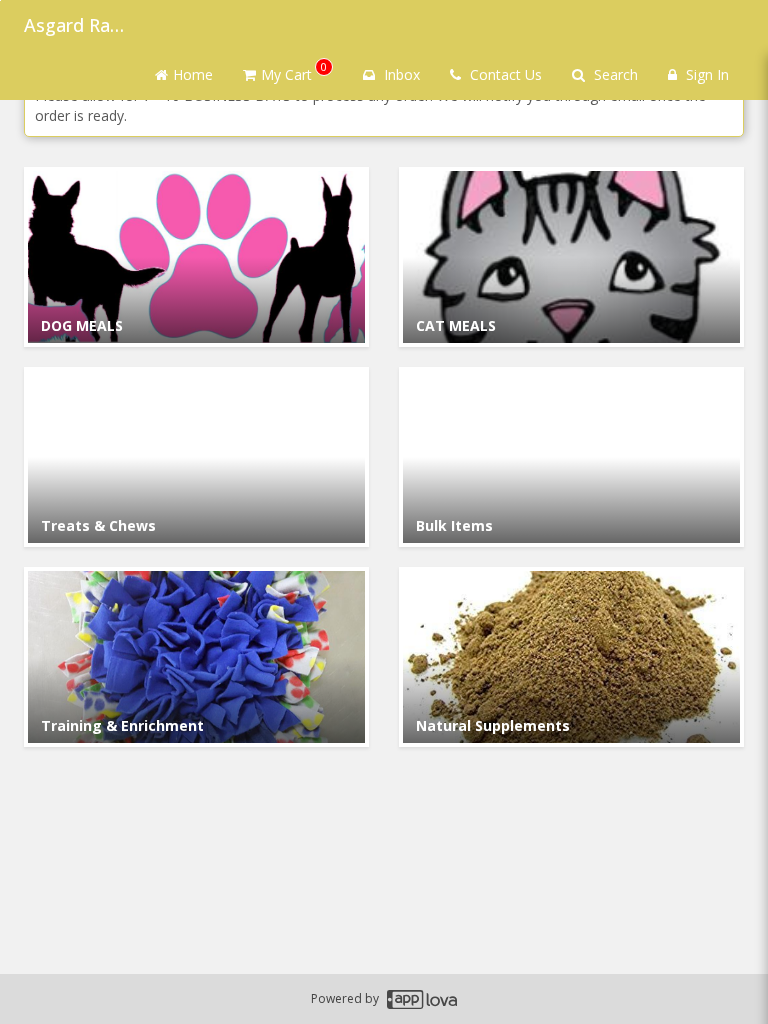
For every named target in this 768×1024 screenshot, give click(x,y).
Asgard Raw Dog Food (74, 25)
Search (614, 74)
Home (193, 74)
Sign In (705, 74)
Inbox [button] (400, 74)
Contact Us (504, 74)
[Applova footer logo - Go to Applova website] (422, 999)
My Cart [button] (294, 71)
